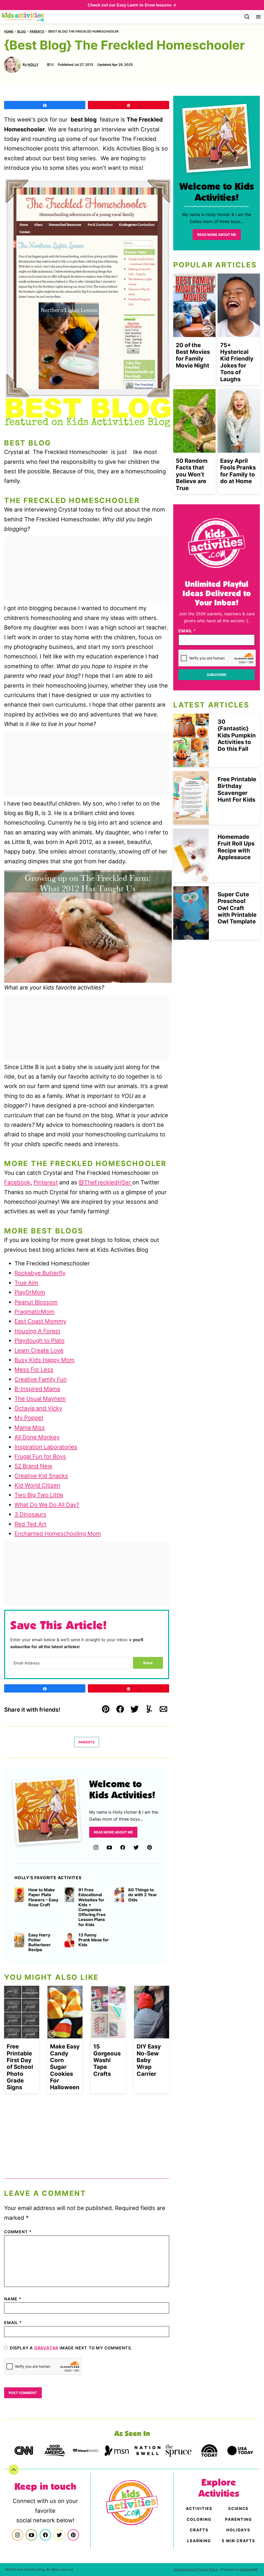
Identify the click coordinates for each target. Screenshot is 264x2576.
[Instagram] (96, 1847)
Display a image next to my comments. (71, 2348)
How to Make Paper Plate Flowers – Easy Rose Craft (43, 1897)
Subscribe (217, 675)
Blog (22, 31)
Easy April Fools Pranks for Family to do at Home (238, 471)
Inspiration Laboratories (46, 1447)
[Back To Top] (14, 2470)
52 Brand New (33, 1466)
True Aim (26, 1283)
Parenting (238, 2519)
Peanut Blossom (36, 1302)
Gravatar (46, 2348)
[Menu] (258, 17)
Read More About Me (113, 1832)
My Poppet (29, 1418)
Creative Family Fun (41, 1379)
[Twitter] (136, 1847)
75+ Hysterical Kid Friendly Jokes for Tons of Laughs (237, 362)
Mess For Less (34, 1369)
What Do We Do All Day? (47, 1505)
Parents (37, 31)
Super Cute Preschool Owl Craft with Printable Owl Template (237, 908)
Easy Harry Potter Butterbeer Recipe (40, 1943)
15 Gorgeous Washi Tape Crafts (107, 2060)
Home (9, 31)
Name (13, 2299)
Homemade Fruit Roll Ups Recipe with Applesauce (236, 847)
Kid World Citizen (37, 1485)
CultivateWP (249, 2569)
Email (13, 2323)
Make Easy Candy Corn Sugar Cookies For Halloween (65, 2067)
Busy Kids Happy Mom (44, 1360)
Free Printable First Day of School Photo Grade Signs (20, 2067)
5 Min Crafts (238, 2541)
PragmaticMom (34, 1312)
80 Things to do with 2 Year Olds (143, 1895)
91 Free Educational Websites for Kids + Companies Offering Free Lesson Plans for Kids (92, 1907)
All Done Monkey (37, 1437)
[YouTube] (109, 1847)
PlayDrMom (30, 1292)
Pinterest (46, 1182)
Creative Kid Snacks (41, 1476)
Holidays (238, 2530)
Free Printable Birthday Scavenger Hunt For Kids (237, 789)
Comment (18, 2232)
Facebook (17, 1182)
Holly (33, 65)
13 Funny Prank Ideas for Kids (94, 1940)
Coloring (199, 2519)
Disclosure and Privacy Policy (196, 2569)
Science (238, 2509)
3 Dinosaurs (30, 1514)
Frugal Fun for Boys (40, 1456)
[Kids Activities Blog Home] (23, 17)
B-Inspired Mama (37, 1389)
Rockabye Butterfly (40, 1273)
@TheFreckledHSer (105, 1182)
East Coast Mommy (40, 1321)
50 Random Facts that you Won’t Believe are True (192, 474)
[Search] (247, 17)
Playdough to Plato (39, 1341)
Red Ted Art (30, 1524)
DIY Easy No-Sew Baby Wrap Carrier (149, 2060)
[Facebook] (123, 1847)
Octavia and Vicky (38, 1408)
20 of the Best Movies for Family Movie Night (193, 355)
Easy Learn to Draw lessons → (147, 5)
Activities (199, 2509)
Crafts (199, 2530)
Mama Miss (30, 1427)
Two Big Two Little (39, 1495)
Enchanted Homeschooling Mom (58, 1534)
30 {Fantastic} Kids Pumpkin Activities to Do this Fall (237, 735)
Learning (199, 2541)
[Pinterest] (150, 1847)
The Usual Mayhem (40, 1399)
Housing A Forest (37, 1331)
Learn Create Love (39, 1350)
